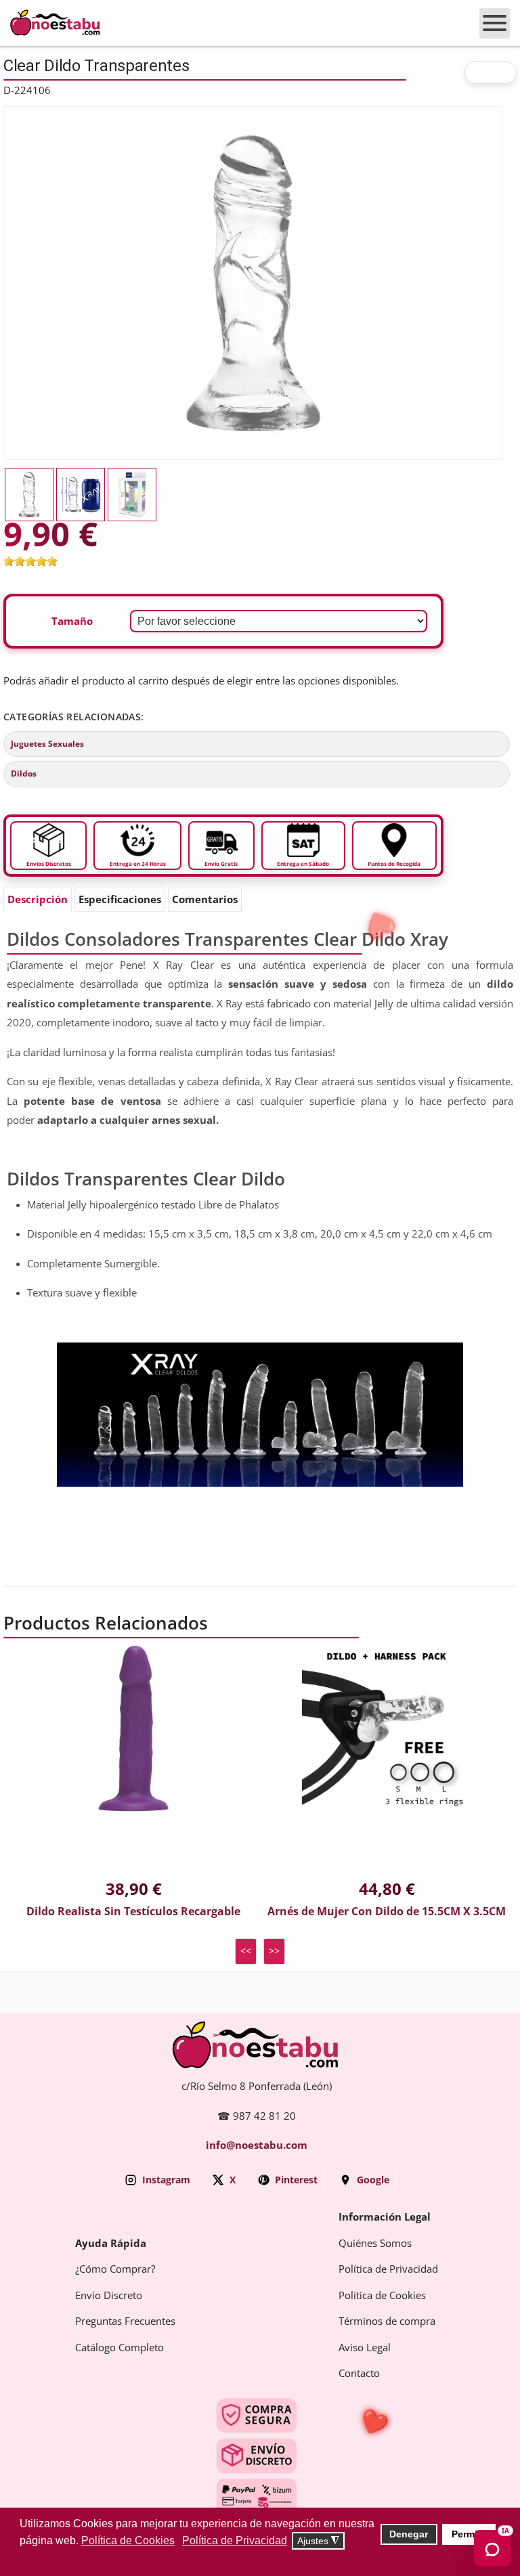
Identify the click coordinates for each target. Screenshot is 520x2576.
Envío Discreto (109, 2296)
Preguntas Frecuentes (125, 2321)
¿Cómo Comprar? (115, 2269)
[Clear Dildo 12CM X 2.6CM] (253, 282)
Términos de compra (387, 2321)
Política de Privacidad (388, 2269)
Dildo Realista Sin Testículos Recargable (133, 1912)
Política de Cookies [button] (128, 2540)
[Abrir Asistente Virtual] (492, 2548)
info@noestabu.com (257, 2145)
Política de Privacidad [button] (235, 2540)
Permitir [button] (469, 2534)
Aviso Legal (365, 2348)
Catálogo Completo (120, 2348)
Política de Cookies (382, 2296)
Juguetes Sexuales (47, 744)
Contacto (359, 2374)
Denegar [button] (409, 2534)
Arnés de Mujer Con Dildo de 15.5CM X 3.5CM (387, 1912)
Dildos (24, 774)
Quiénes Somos (375, 2244)
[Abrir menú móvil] (495, 23)
